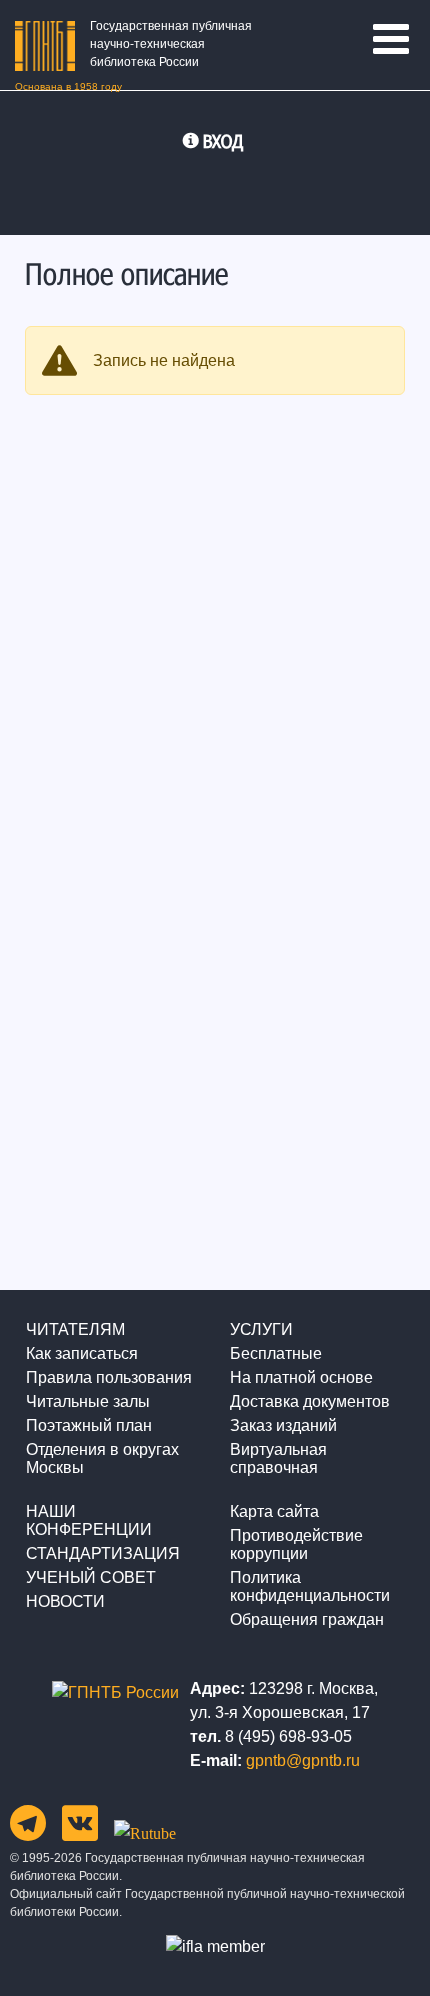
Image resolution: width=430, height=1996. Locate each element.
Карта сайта (274, 1511)
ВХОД (223, 141)
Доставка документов (310, 1401)
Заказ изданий (283, 1425)
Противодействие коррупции (296, 1544)
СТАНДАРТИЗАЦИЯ (103, 1553)
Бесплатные (276, 1353)
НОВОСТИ (65, 1601)
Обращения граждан (307, 1619)
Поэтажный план (89, 1425)
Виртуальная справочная (278, 1458)
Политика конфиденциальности (310, 1586)
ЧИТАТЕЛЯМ (75, 1329)
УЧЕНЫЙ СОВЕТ (91, 1577)
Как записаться (82, 1353)
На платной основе (301, 1377)
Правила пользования (109, 1377)
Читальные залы (88, 1401)
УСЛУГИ (261, 1329)
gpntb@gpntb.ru (303, 1760)
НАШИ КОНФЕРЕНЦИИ (89, 1520)
